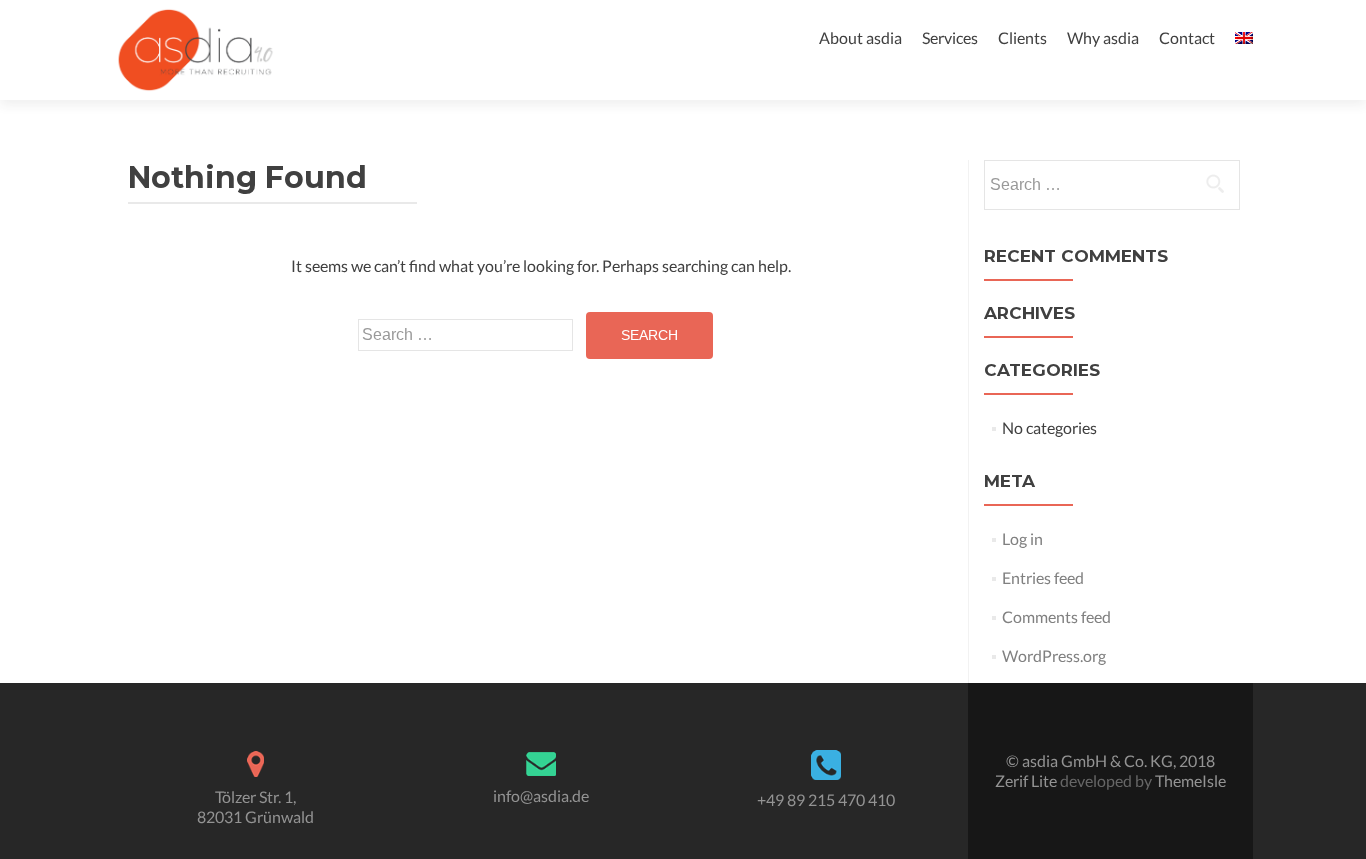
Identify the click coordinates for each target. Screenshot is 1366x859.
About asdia (860, 37)
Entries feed (1043, 577)
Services (950, 37)
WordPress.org (1054, 655)
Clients (1022, 37)
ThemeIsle (1190, 780)
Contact (1187, 37)
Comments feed (1056, 616)
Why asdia (1103, 37)
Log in (1022, 538)
